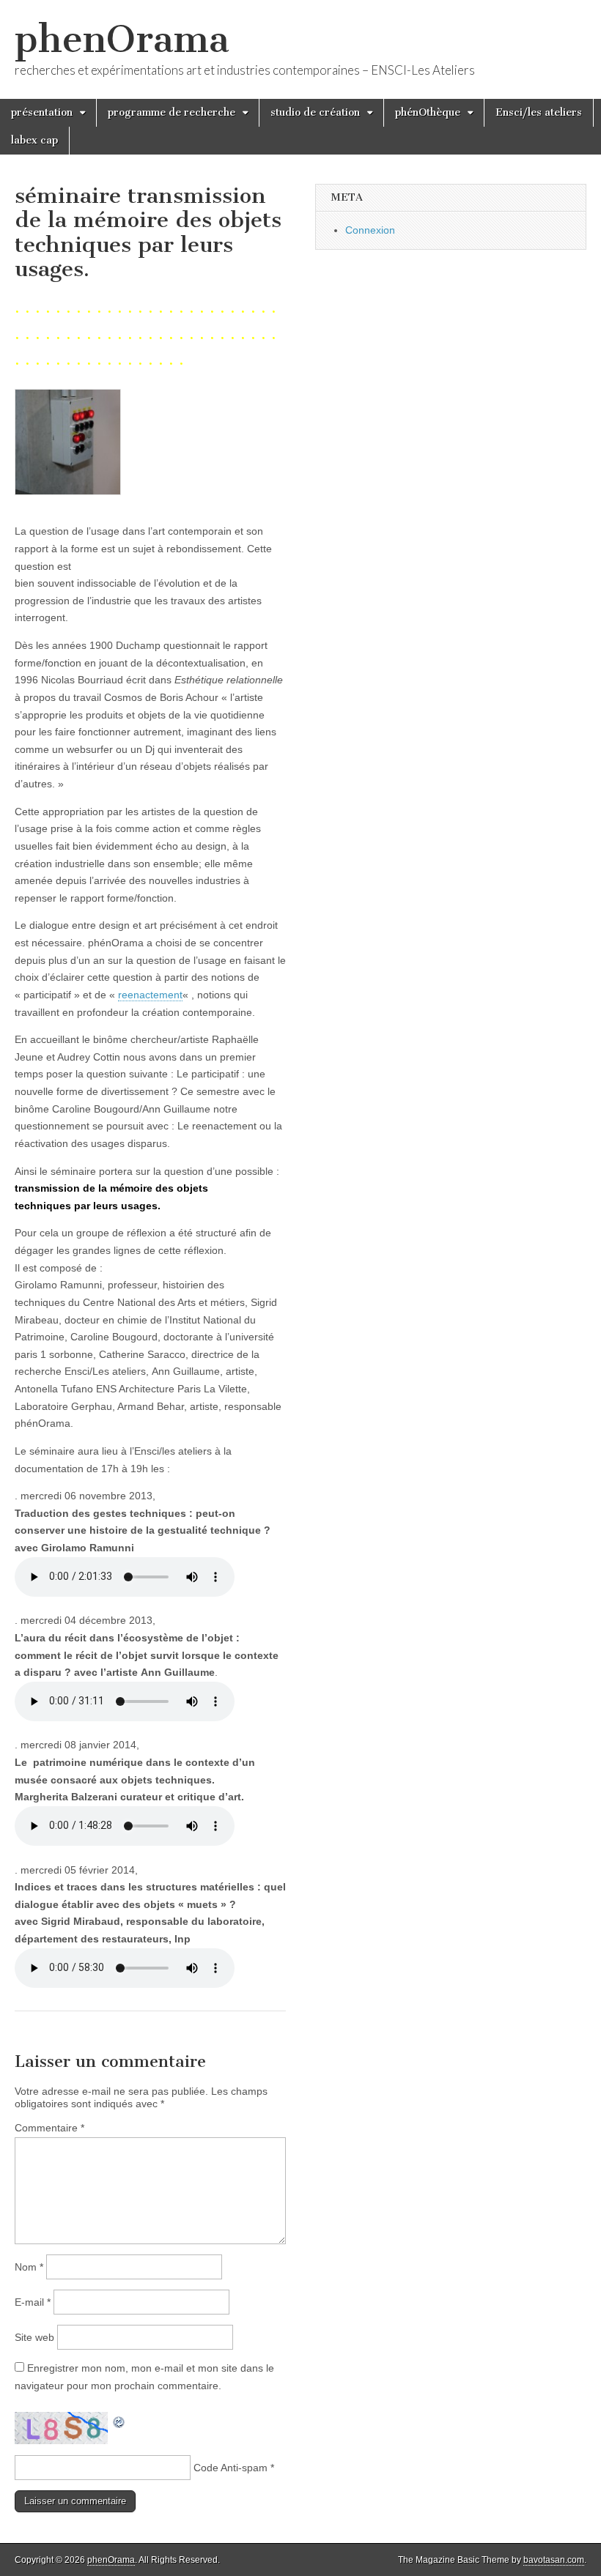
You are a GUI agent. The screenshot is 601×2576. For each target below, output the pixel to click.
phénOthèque (428, 112)
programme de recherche (172, 112)
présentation (42, 112)
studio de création (315, 112)
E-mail (33, 2302)
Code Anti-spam (231, 2468)
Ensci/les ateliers (539, 112)
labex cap (34, 140)
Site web (34, 2337)
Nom (29, 2267)
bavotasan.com (554, 2560)
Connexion (370, 230)
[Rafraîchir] (119, 2420)
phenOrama (122, 39)
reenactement (150, 995)
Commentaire (49, 2128)
